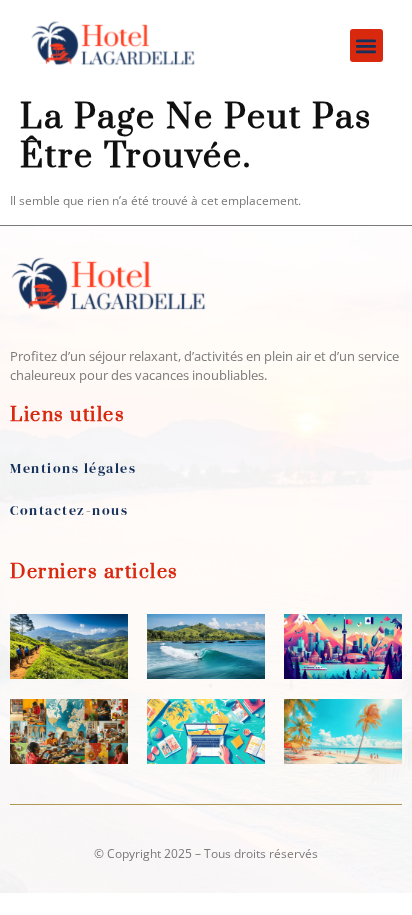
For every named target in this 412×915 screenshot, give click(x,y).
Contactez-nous (69, 510)
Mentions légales (73, 468)
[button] (366, 45)
